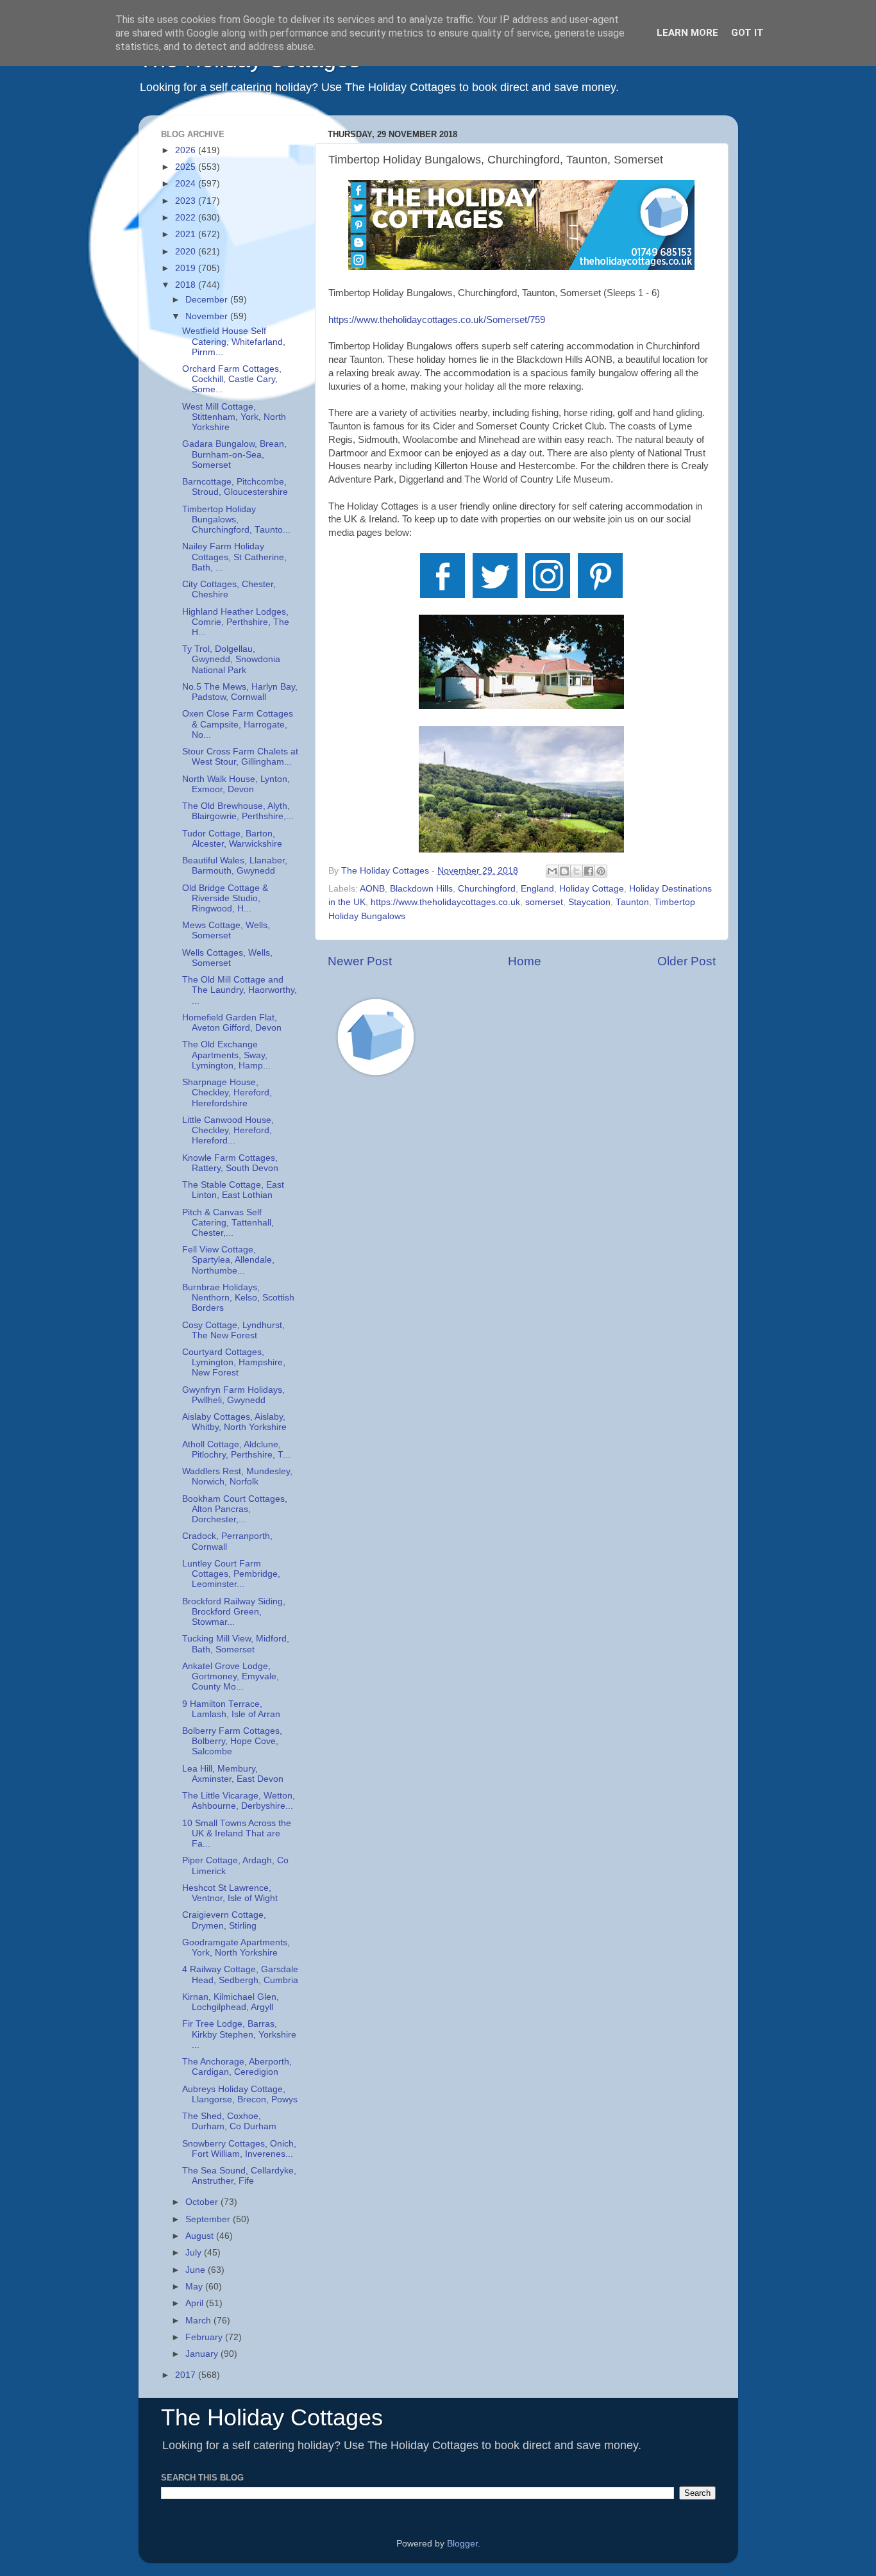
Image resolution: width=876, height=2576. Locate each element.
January (203, 2354)
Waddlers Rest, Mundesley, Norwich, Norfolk (237, 1476)
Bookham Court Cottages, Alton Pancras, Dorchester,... (235, 1509)
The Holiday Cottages (272, 2417)
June (197, 2270)
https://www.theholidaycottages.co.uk (445, 902)
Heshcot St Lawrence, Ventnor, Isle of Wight (230, 1893)
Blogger (462, 2544)
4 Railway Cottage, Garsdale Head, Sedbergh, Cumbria (240, 1974)
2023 (187, 201)
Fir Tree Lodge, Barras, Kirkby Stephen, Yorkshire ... (239, 2034)
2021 (187, 234)
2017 (187, 2375)
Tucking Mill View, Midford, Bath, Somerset (236, 1644)
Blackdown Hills (421, 889)
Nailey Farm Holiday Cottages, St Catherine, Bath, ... (234, 557)
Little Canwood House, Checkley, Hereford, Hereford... (228, 1130)
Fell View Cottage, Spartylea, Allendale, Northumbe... (228, 1260)
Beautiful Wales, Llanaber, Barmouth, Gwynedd (235, 866)
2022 (187, 218)
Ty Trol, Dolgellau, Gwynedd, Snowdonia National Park (231, 659)
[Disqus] (522, 1268)
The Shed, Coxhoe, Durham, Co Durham (229, 2121)
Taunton (632, 902)
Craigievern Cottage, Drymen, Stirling (224, 1920)
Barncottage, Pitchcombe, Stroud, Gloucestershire (235, 487)
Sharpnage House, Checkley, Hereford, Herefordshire (227, 1093)
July (195, 2253)
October (203, 2202)
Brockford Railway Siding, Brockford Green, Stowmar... (234, 1612)
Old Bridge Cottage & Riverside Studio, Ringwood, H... (225, 898)
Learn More (687, 33)
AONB (372, 889)
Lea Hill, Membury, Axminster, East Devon (233, 1774)
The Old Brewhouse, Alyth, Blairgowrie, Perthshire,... (238, 811)
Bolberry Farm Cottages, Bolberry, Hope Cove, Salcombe (232, 1741)
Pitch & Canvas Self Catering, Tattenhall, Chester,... (228, 1223)
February (205, 2337)
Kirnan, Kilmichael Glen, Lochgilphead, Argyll (231, 2002)
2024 (187, 184)
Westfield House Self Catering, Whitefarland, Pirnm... (234, 341)
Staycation (589, 902)
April (196, 2303)
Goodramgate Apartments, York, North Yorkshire (236, 1948)
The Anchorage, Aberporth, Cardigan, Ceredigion (237, 2067)
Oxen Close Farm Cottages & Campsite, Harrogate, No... (238, 724)
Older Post (686, 961)
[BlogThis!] (564, 871)
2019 (187, 268)
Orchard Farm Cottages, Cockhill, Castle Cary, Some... (232, 379)
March (199, 2321)
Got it (747, 33)
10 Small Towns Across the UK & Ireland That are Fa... (237, 1833)
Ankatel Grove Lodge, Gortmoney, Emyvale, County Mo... (231, 1676)
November (208, 316)
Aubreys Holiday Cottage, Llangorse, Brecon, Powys (240, 2094)
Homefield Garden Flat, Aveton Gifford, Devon (232, 1023)
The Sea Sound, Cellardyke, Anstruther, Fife (239, 2176)
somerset (544, 902)
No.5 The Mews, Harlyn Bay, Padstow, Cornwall (240, 692)
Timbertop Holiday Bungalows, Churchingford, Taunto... (236, 519)
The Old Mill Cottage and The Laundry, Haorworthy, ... (240, 990)
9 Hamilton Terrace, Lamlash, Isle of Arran (231, 1709)
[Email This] (552, 871)
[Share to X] (577, 871)
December (208, 300)
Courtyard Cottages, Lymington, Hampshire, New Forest (234, 1362)
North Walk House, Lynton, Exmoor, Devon (236, 784)
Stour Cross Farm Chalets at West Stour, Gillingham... (240, 757)
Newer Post (360, 961)
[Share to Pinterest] (601, 871)
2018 (187, 285)
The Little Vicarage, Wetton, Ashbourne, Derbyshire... (239, 1801)
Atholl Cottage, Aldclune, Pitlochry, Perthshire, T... (236, 1450)
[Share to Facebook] (589, 871)
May (195, 2287)
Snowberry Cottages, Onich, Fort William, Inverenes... (239, 2149)
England (537, 889)
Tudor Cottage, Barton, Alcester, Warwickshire (232, 839)
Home (525, 961)
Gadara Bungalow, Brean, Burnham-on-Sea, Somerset (234, 454)
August (201, 2236)
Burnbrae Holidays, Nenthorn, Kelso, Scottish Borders (238, 1298)
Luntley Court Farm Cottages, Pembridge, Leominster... (231, 1574)
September (209, 2219)
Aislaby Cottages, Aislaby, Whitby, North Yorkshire (234, 1422)
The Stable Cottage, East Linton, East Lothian (233, 1190)
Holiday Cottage (592, 889)
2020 (187, 252)
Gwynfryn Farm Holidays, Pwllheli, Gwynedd (233, 1395)
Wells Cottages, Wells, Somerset (227, 958)
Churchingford (487, 889)
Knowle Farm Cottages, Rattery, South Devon (230, 1163)
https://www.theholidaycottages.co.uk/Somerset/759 (437, 320)
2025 (187, 167)
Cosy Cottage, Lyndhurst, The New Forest (233, 1330)
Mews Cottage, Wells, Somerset (226, 930)
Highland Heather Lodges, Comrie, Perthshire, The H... (236, 622)
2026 (187, 150)
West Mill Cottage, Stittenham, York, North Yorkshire (234, 417)
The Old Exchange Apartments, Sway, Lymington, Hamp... (226, 1055)
